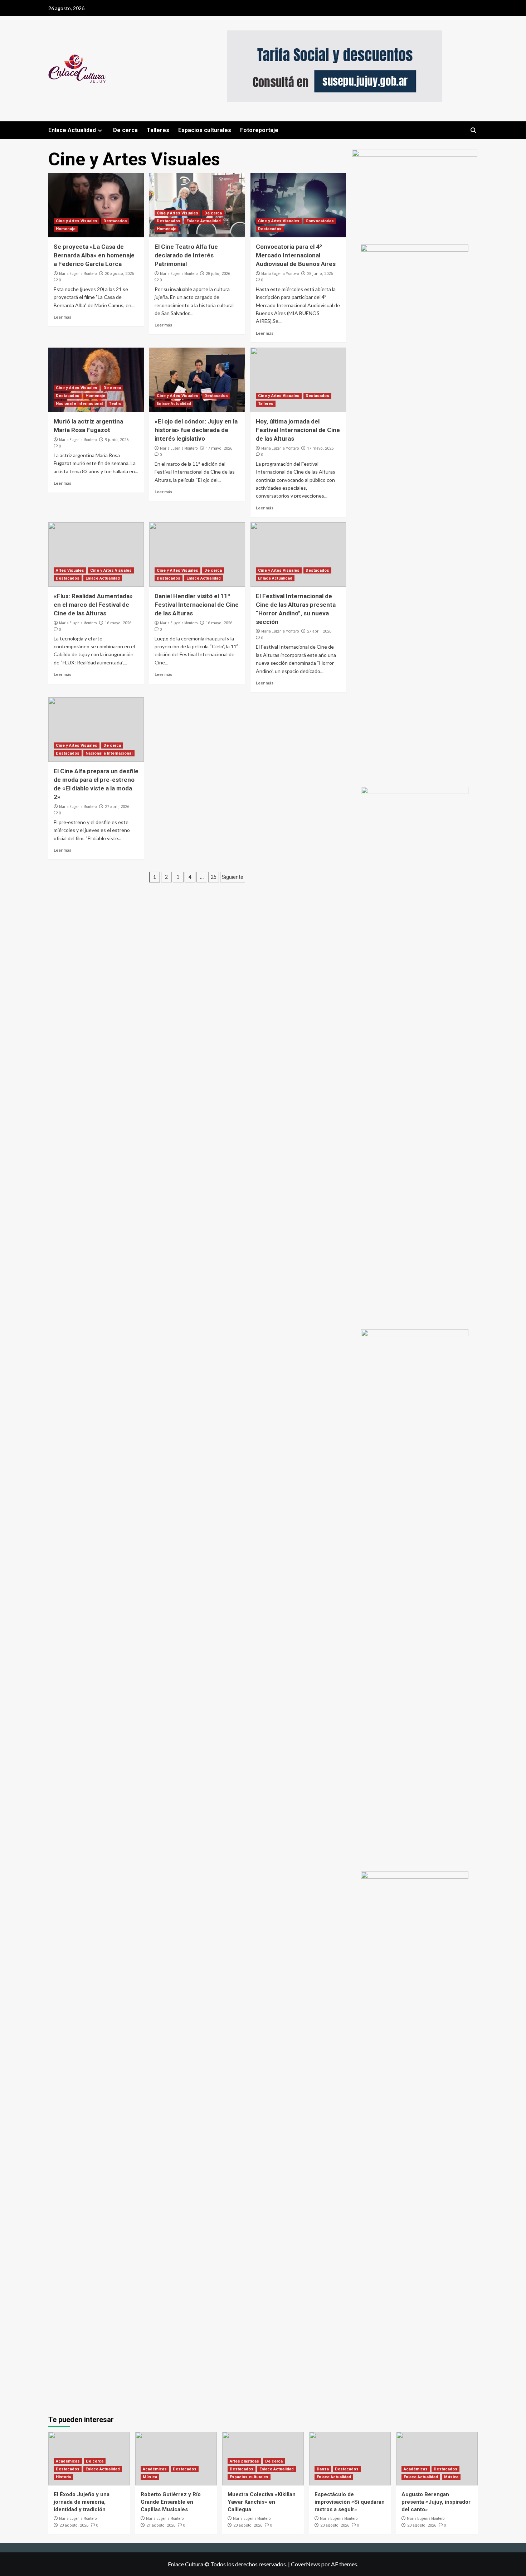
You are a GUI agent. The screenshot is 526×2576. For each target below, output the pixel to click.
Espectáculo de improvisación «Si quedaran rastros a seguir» (350, 2502)
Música (150, 2477)
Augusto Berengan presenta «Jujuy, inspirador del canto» (436, 2502)
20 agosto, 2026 (119, 274)
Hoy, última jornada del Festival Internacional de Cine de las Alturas (298, 430)
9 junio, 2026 (117, 440)
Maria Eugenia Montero (78, 273)
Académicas (68, 2461)
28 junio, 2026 (320, 274)
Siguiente (233, 877)
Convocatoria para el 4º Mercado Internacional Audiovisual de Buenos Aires (296, 255)
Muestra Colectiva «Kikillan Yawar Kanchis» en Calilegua (262, 2502)
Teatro (115, 404)
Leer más (62, 317)
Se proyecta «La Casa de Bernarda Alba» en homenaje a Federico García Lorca (94, 255)
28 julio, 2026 (218, 274)
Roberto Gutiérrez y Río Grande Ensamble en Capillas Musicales (171, 2502)
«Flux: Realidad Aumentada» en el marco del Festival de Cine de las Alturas (93, 605)
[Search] (473, 130)
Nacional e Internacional (79, 404)
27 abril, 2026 (319, 631)
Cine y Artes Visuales (77, 221)
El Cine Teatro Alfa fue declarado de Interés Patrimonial (186, 255)
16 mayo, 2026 (118, 623)
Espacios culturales (205, 130)
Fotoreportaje (259, 130)
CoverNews (306, 2564)
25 (214, 877)
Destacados (115, 221)
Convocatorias (320, 221)
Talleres (158, 130)
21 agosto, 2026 (161, 2525)
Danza (323, 2469)
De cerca (125, 130)
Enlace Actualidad (72, 130)
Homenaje (66, 229)
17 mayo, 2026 (219, 448)
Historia (63, 2477)
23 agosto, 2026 (74, 2525)
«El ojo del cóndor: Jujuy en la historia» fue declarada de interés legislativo (196, 430)
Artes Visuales (70, 570)
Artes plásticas (244, 2461)
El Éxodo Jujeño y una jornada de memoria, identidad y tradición (82, 2502)
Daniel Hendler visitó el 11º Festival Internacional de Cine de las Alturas (197, 605)
